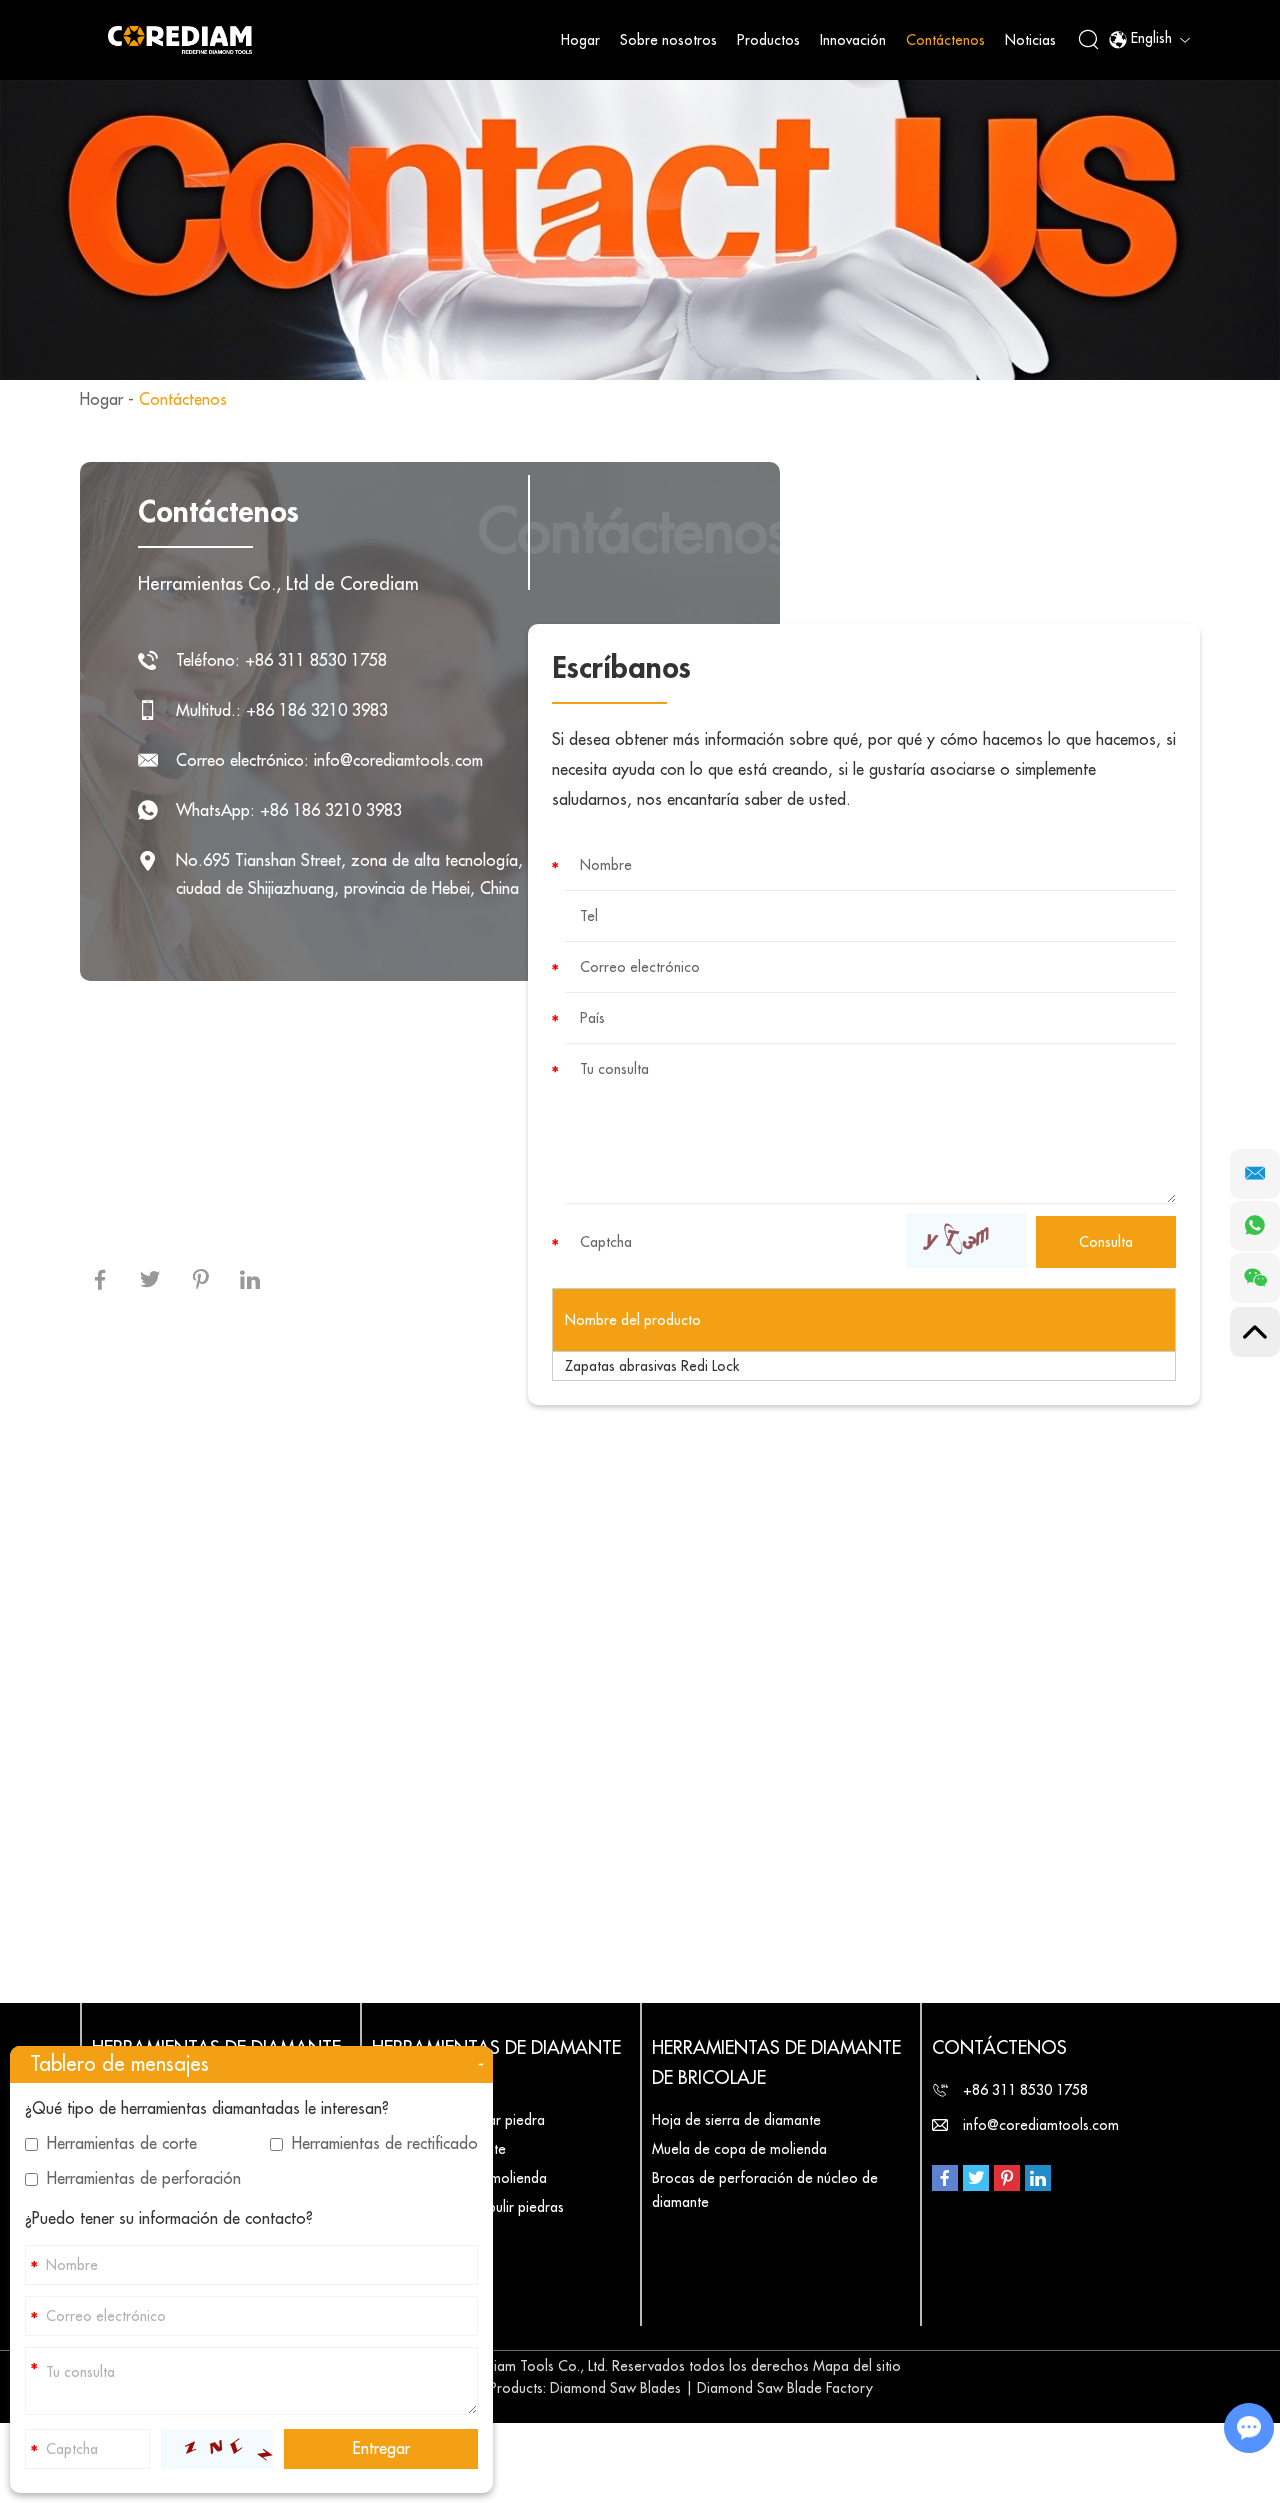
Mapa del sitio (857, 2366)
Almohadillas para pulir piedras (468, 2207)
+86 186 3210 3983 (331, 811)
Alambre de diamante (439, 2149)
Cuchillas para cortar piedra (458, 2120)
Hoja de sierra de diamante (736, 2120)
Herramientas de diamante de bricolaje (776, 2063)
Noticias (1030, 40)
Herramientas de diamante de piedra (496, 2063)
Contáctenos (945, 40)
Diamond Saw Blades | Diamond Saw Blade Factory (711, 2388)
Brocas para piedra (432, 2236)
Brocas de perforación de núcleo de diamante (765, 2190)
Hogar (580, 40)
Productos (768, 40)
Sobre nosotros (668, 40)
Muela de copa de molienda (459, 2178)
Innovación (853, 40)
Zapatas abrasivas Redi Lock (652, 1366)
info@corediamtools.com (398, 761)
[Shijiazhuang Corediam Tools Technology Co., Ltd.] (180, 39)
